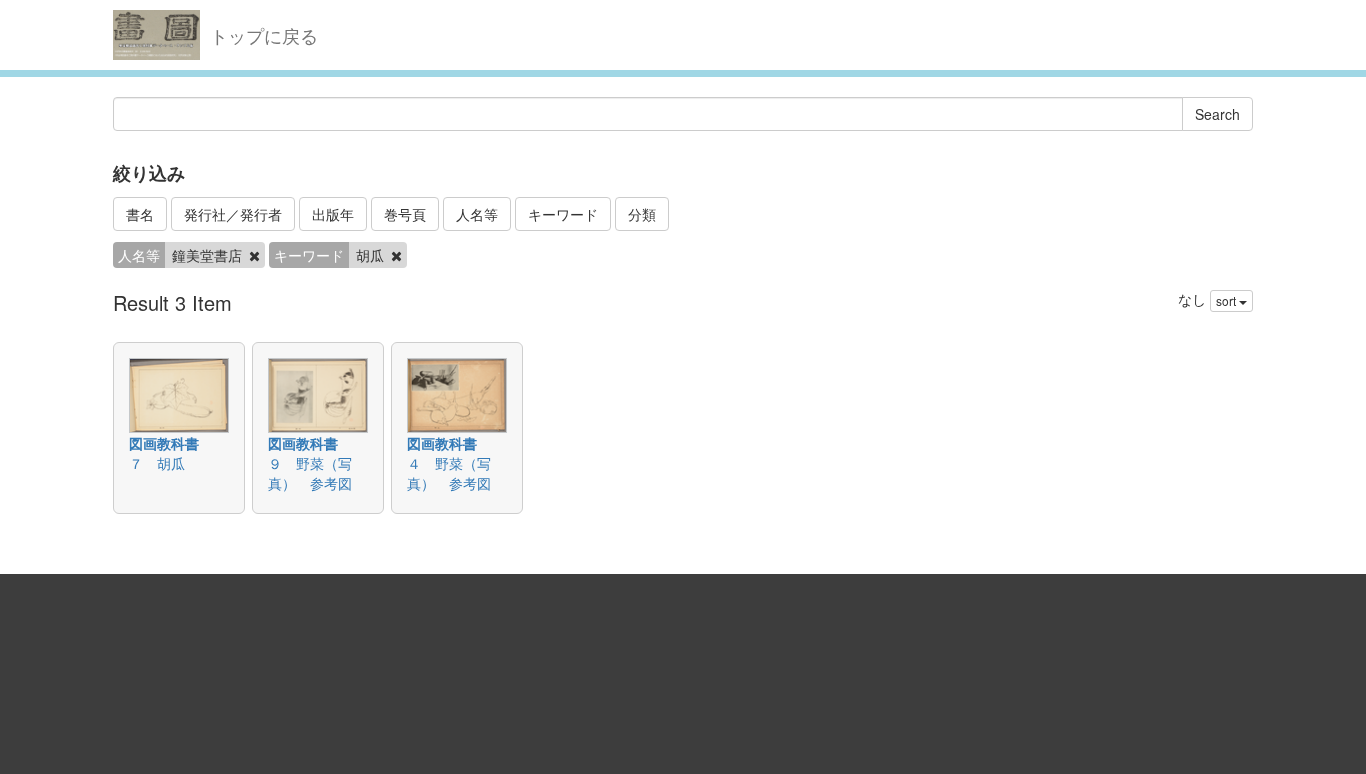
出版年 (333, 214)
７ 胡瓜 (157, 463)
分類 (642, 214)
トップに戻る (264, 35)
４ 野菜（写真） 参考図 (449, 473)
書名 (140, 214)
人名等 (477, 214)
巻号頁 (405, 214)
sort (1227, 300)
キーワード (563, 214)
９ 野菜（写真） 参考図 (310, 473)
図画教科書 (164, 443)
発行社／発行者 (233, 214)
